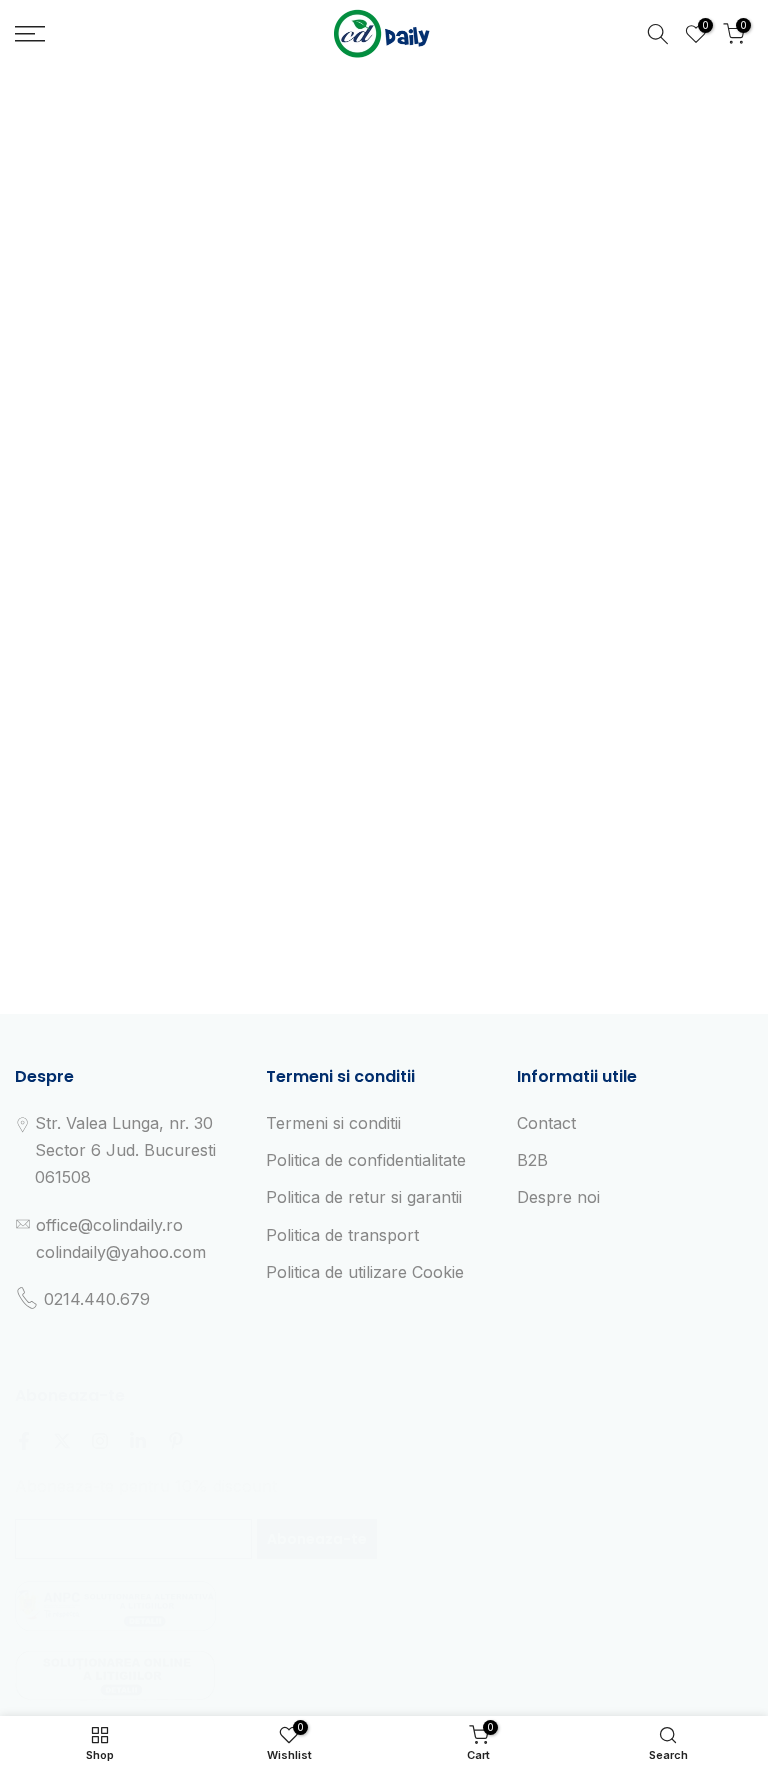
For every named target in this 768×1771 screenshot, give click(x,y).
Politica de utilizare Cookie (365, 1272)
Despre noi (558, 1197)
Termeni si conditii (333, 1123)
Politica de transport (342, 1235)
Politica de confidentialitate (366, 1160)
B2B (532, 1160)
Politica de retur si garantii (364, 1197)
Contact (546, 1123)
